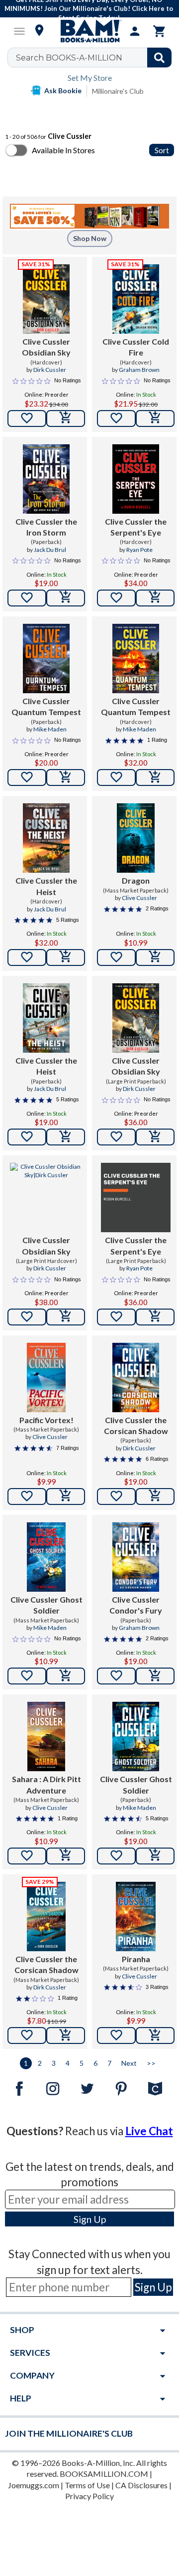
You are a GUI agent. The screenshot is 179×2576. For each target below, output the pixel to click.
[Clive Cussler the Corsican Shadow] (135, 1378)
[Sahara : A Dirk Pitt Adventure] (46, 1737)
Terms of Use (87, 2485)
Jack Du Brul (50, 550)
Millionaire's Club (118, 91)
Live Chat (149, 2131)
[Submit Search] (159, 58)
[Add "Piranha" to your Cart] (155, 2036)
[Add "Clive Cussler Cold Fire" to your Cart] (155, 419)
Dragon (136, 880)
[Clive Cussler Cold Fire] (135, 299)
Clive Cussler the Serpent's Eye (136, 527)
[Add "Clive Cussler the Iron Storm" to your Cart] (66, 598)
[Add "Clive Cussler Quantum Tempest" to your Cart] (66, 778)
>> (151, 2063)
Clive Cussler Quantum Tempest (46, 706)
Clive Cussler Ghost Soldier (46, 1605)
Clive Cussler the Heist (46, 886)
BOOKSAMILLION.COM (104, 2474)
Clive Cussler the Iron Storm (46, 527)
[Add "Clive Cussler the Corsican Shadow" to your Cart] (155, 1497)
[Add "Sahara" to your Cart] (66, 1856)
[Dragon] (136, 838)
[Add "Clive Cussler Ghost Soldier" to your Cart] (66, 1676)
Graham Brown (139, 370)
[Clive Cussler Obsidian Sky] (46, 299)
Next (129, 2063)
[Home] (89, 31)
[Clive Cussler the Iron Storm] (46, 479)
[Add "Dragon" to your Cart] (155, 958)
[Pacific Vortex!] (46, 1378)
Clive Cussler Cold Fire (136, 347)
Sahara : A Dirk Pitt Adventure (46, 1784)
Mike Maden (50, 729)
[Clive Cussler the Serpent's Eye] (135, 479)
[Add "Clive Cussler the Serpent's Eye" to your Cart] (155, 598)
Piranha (136, 1959)
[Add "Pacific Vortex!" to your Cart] (66, 1497)
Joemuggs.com (34, 2485)
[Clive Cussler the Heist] (46, 838)
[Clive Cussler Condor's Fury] (135, 1557)
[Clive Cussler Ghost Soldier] (46, 1557)
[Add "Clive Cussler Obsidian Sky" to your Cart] (66, 419)
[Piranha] (135, 1917)
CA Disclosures (141, 2485)
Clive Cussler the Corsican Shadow (136, 1425)
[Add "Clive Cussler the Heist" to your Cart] (66, 958)
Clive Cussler (139, 898)
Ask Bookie (63, 90)
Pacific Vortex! (46, 1420)
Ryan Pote (139, 550)
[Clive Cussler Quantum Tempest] (46, 659)
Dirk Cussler (50, 370)
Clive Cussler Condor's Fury (136, 1605)
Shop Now (90, 238)
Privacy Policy (89, 2496)
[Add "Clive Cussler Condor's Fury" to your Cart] (155, 1676)
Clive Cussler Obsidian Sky (46, 347)
